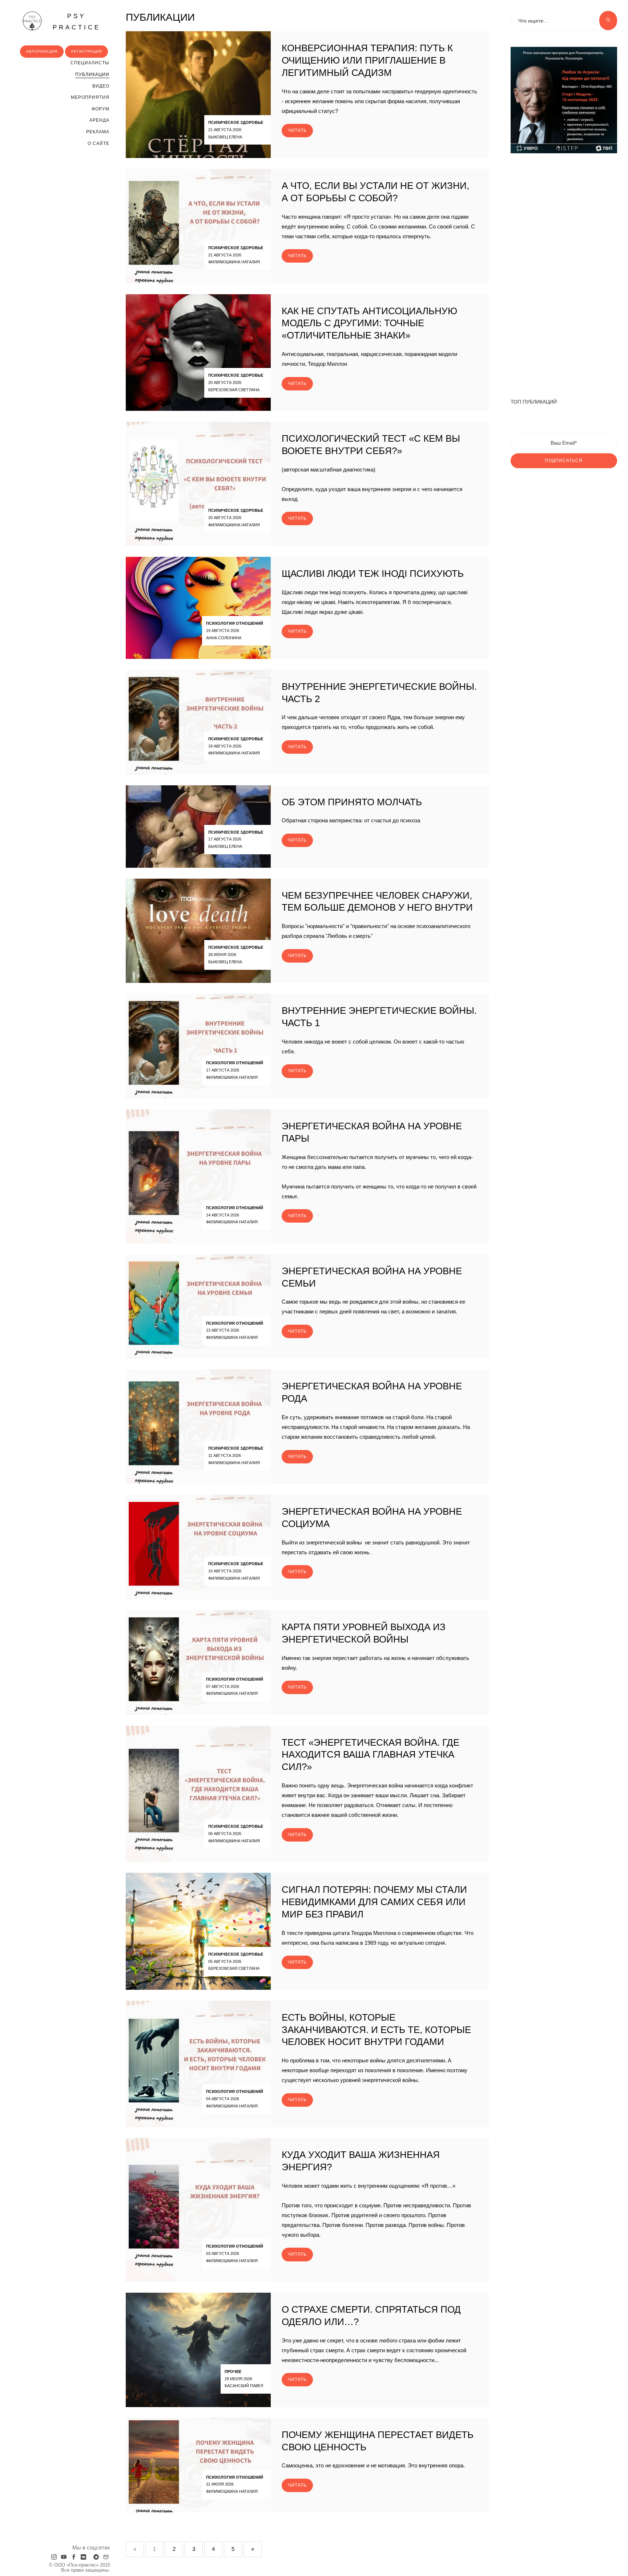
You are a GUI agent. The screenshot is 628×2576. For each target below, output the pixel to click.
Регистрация (86, 51)
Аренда (99, 120)
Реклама (98, 132)
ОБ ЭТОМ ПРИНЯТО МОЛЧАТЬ (352, 802)
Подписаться (564, 461)
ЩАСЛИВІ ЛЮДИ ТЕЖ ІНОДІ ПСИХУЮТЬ (373, 574)
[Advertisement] (564, 272)
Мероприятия (90, 97)
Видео (101, 86)
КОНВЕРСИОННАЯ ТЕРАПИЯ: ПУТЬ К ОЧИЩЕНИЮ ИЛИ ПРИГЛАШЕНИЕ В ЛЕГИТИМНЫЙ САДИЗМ (367, 60)
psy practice (77, 22)
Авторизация (42, 51)
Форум (100, 109)
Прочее (233, 2372)
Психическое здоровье (236, 122)
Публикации (92, 74)
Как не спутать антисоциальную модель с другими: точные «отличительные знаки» (369, 323)
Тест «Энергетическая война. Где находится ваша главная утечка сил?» (371, 1755)
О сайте (98, 143)
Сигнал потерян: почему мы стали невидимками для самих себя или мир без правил (374, 1902)
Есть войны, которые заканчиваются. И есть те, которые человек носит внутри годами (376, 2030)
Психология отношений (235, 623)
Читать (297, 130)
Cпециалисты (90, 63)
